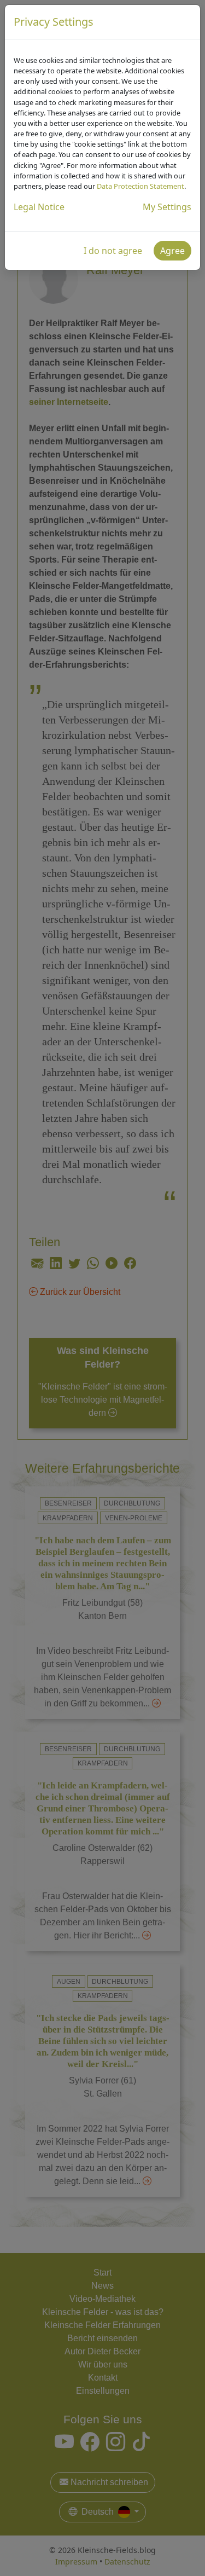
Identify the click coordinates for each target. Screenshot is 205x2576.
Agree (172, 251)
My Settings (167, 207)
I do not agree (113, 251)
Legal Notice (39, 207)
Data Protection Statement (140, 186)
